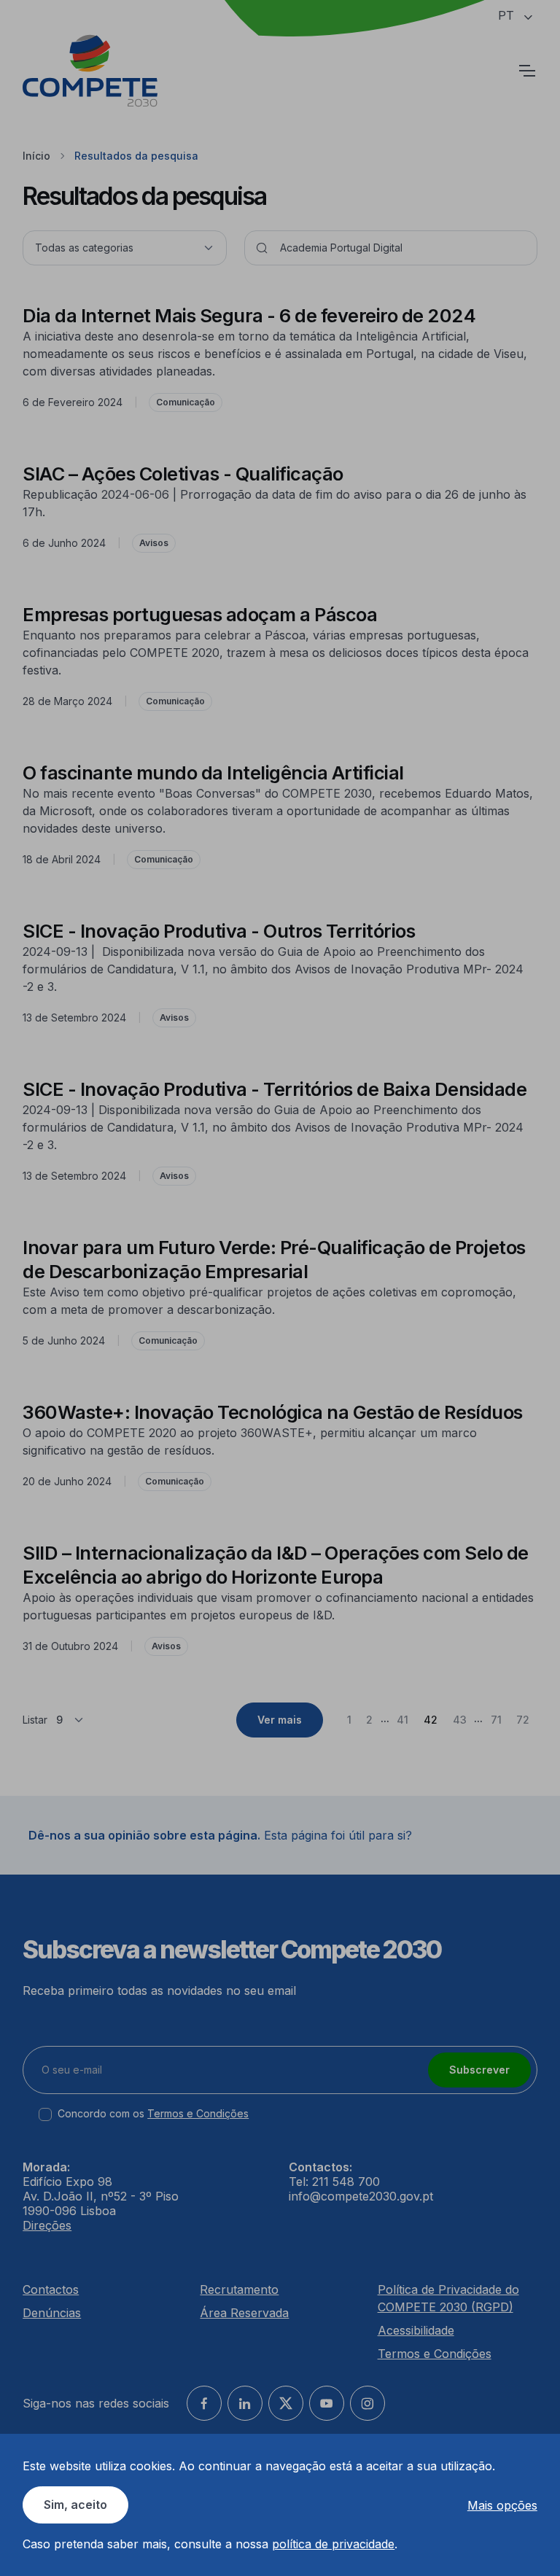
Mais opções (502, 2505)
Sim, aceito (75, 2505)
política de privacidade (333, 2544)
